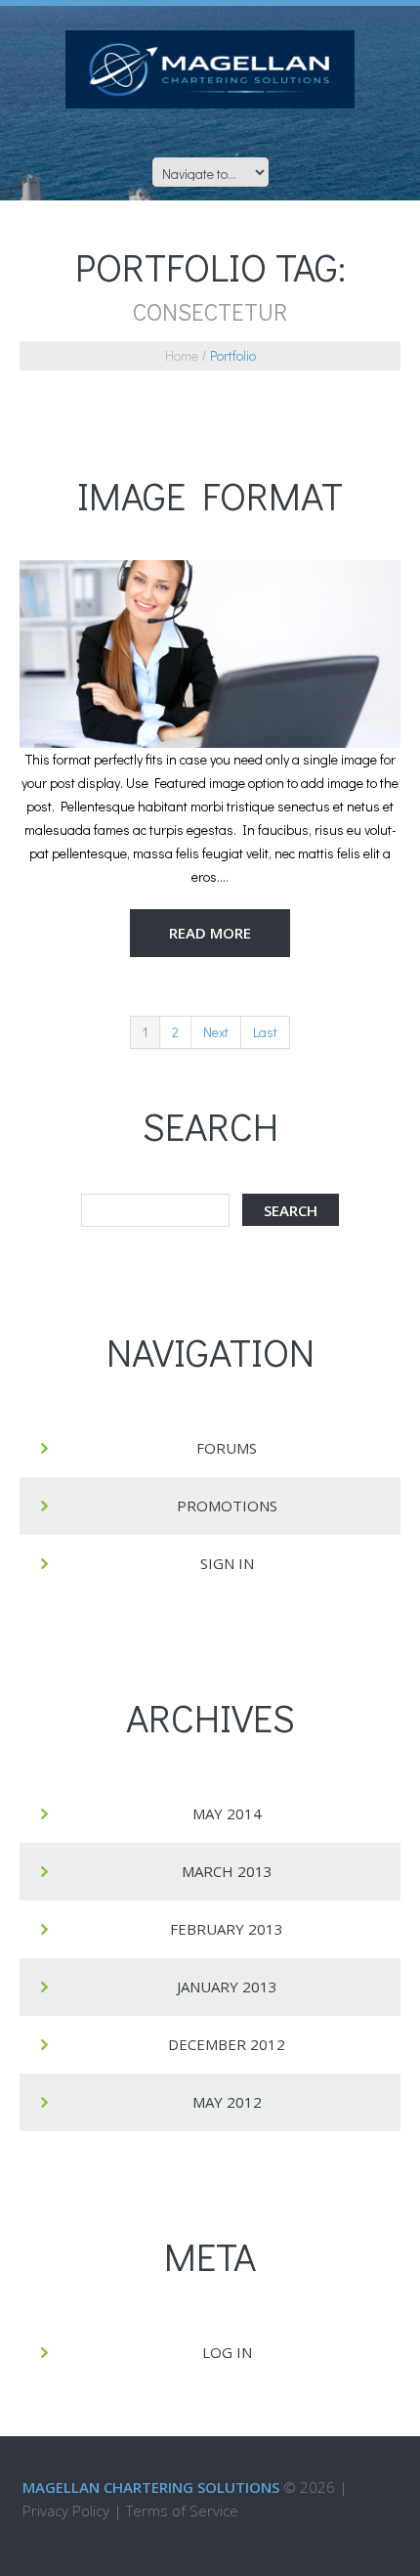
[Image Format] (210, 654)
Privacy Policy (66, 2511)
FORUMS (227, 1448)
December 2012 (227, 2044)
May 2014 (227, 1813)
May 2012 (227, 2102)
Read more (210, 933)
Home (182, 355)
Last (265, 1032)
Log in (227, 2352)
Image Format (210, 495)
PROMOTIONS (227, 1506)
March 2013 (227, 1871)
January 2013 (227, 1987)
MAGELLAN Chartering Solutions (151, 2487)
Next (216, 1032)
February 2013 (227, 1929)
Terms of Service (182, 2511)
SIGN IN (227, 1563)
